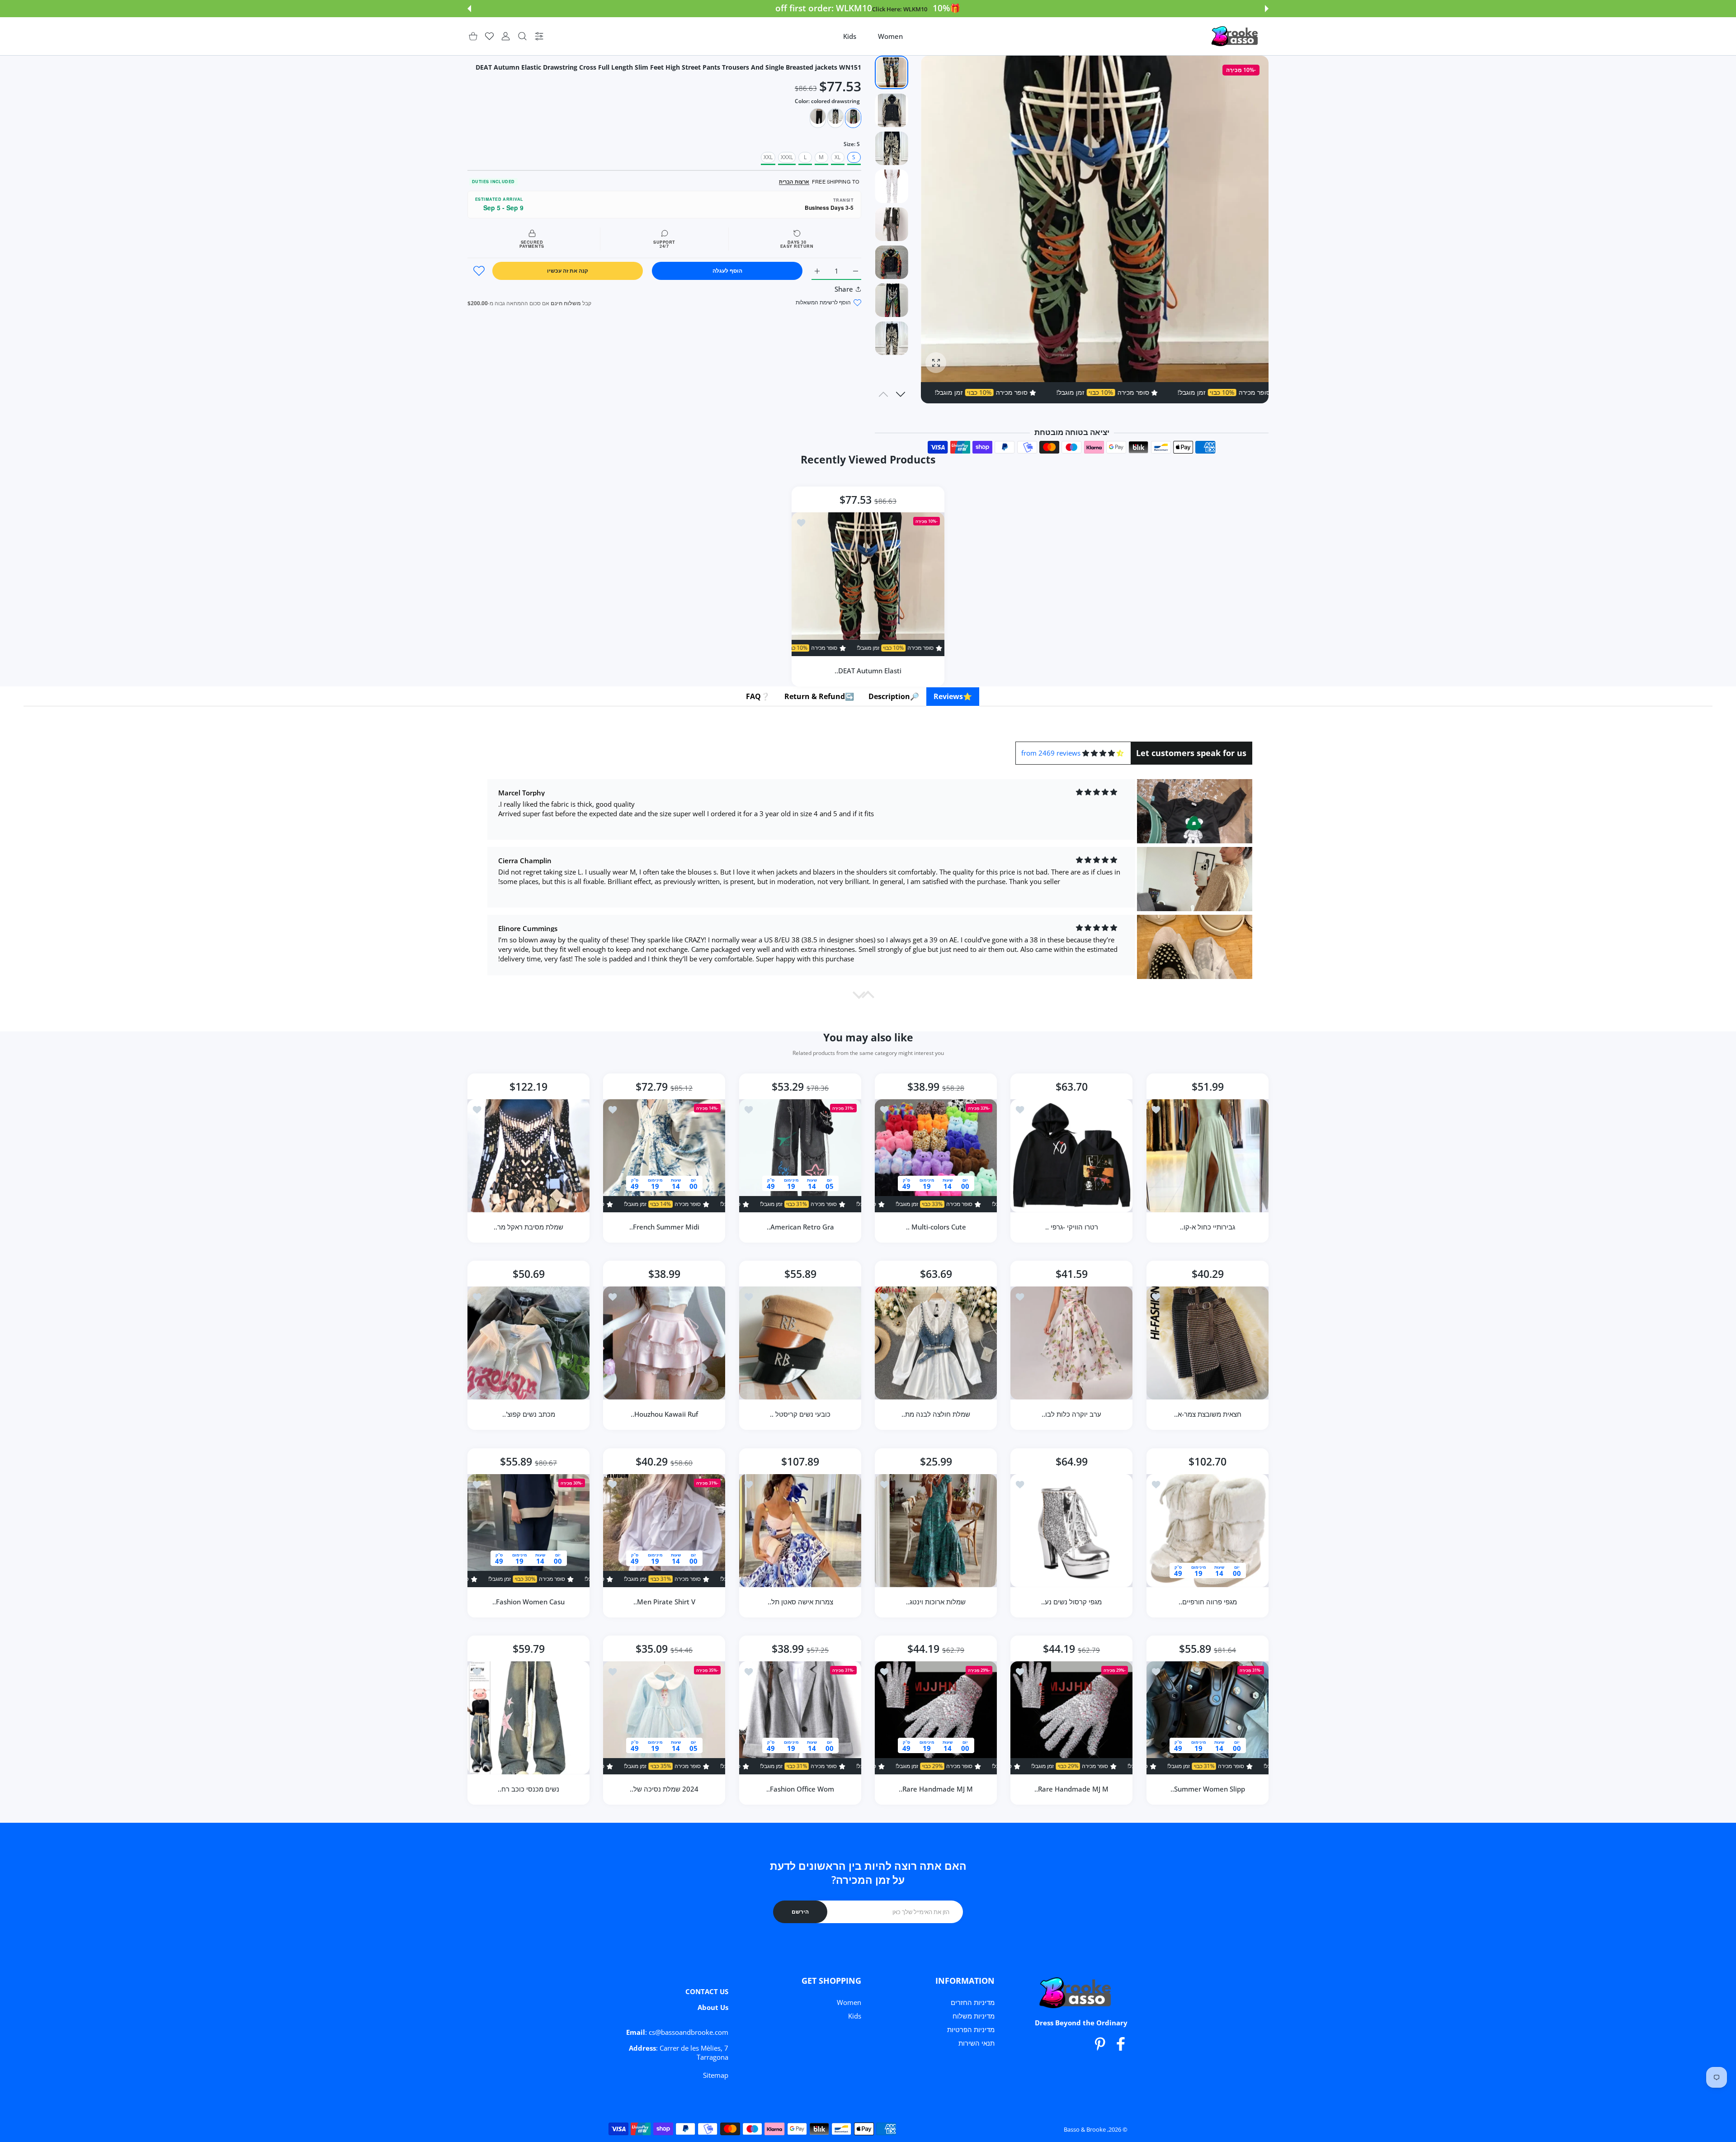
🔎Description (894, 696)
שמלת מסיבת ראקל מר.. (528, 1227)
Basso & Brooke (1085, 2129)
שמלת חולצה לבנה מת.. (936, 1414)
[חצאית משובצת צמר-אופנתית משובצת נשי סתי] (1208, 1343)
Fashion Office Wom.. (800, 1789)
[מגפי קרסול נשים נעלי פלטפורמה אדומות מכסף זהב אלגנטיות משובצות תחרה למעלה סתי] (1071, 1531)
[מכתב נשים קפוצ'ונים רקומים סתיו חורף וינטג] (528, 1343)
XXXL (787, 157)
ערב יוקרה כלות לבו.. (1072, 1414)
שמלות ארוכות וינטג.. (936, 1602)
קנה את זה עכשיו (568, 271)
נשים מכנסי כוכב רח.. (528, 1789)
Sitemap (716, 2075)
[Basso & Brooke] (1236, 36)
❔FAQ (758, 696)
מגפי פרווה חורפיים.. (1207, 1602)
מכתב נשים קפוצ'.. (529, 1414)
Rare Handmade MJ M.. (1072, 1789)
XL (837, 157)
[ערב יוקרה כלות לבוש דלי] (1071, 1343)
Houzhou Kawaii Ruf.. (664, 1414)
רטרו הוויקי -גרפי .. (1072, 1227)
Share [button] (844, 289)
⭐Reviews (953, 696)
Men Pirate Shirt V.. (664, 1602)
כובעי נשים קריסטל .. (800, 1414)
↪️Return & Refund (819, 696)
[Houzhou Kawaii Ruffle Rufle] (664, 1343)
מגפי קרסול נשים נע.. (1072, 1602)
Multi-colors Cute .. (936, 1227)
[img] (1103, 753)
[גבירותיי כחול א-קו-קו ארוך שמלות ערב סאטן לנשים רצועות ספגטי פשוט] (1208, 1156)
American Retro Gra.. (800, 1227)
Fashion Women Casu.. (528, 1602)
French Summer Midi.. (664, 1227)
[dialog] (522, 36)
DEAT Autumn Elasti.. (868, 671)
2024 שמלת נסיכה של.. (665, 1789)
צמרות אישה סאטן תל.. (800, 1602)
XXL (768, 157)
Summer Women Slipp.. (1207, 1789)
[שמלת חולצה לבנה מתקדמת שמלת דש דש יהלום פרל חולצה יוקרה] (936, 1343)
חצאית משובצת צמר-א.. (1207, 1414)
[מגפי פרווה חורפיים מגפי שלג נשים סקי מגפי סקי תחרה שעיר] (1208, 1531)
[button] (1267, 9)
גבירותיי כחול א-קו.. (1208, 1227)
